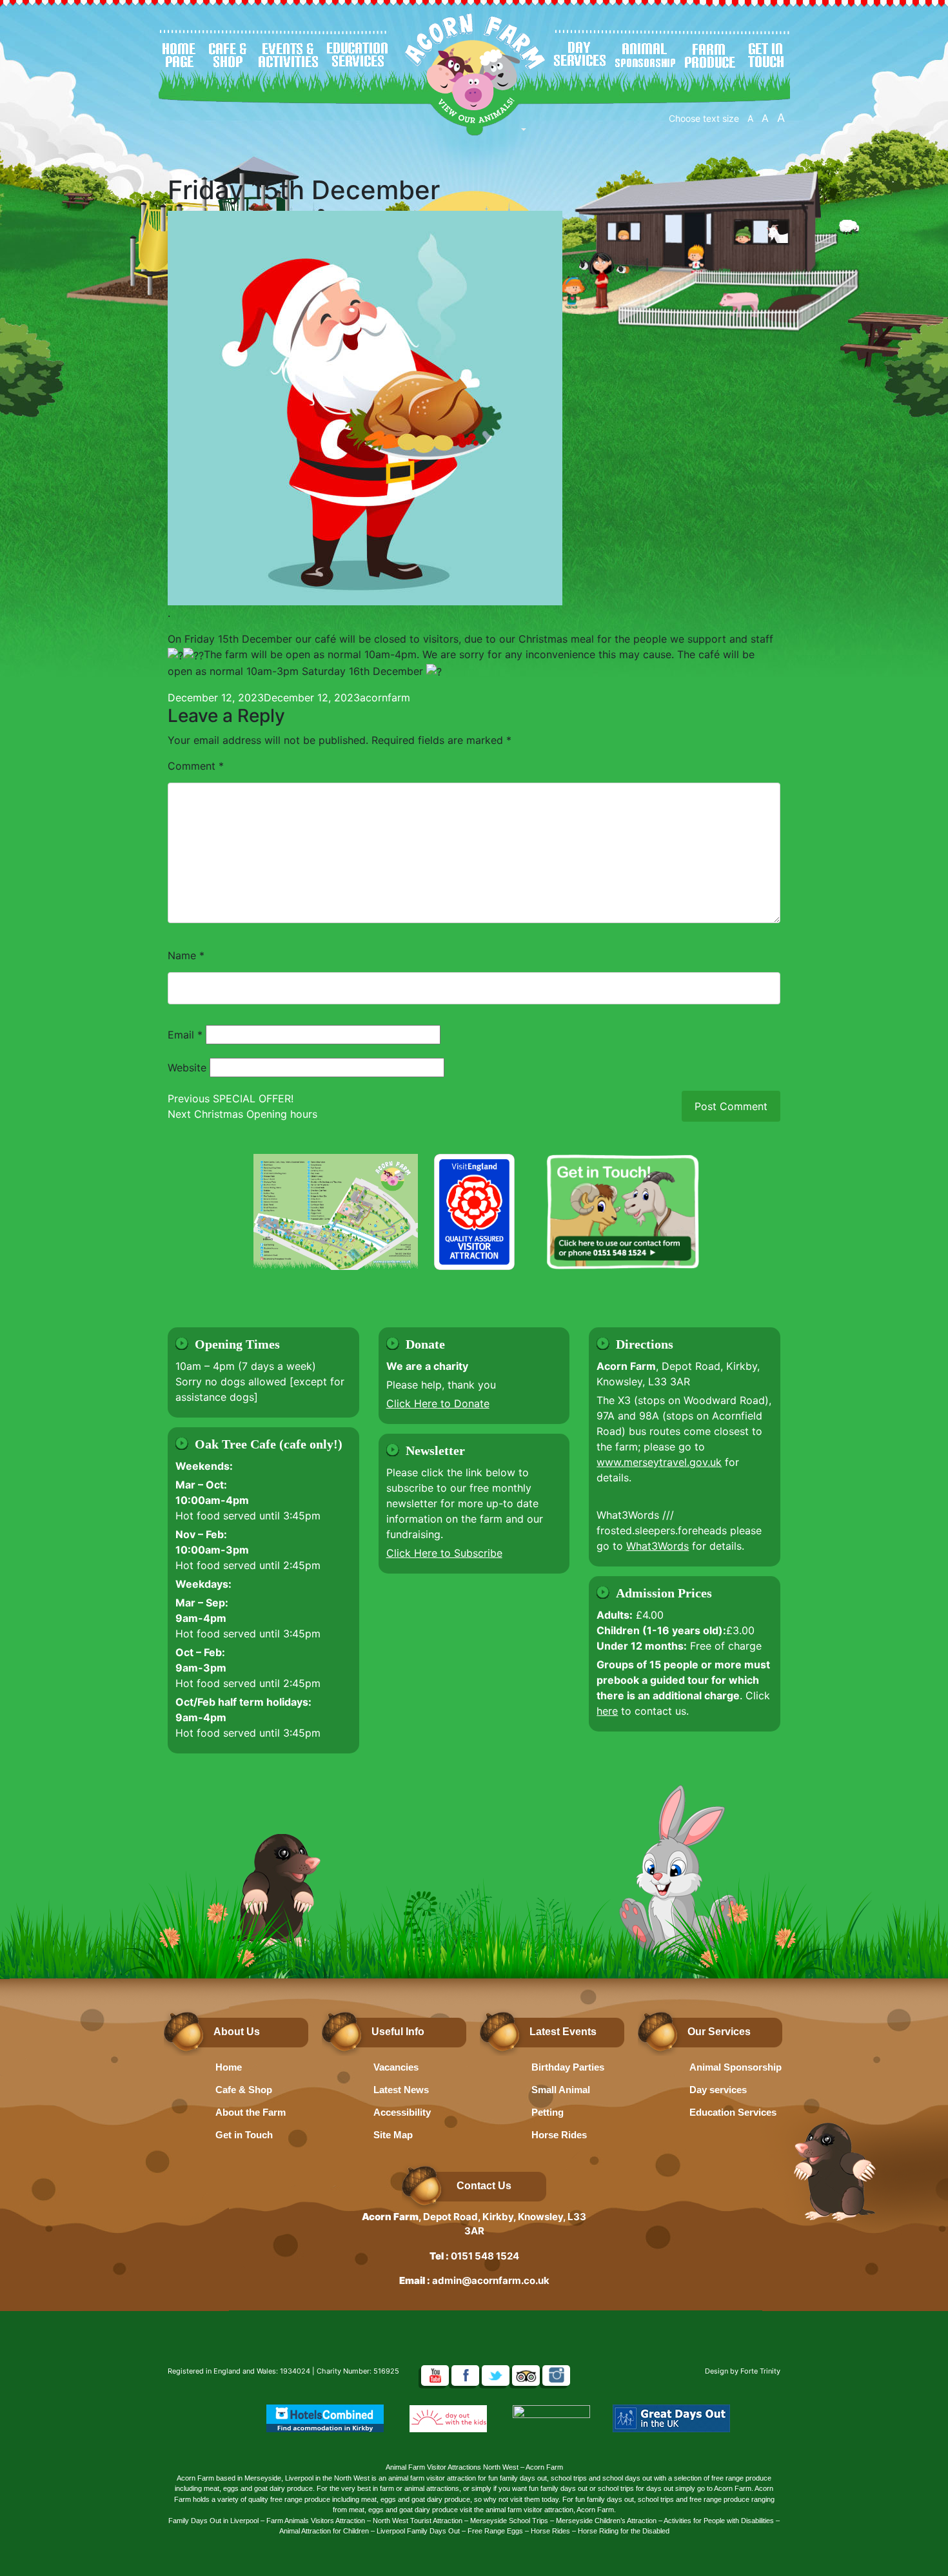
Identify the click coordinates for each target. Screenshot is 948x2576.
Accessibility (402, 2112)
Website (187, 1068)
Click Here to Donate (438, 1403)
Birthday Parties (568, 2067)
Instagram (556, 2376)
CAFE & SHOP (228, 55)
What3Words (657, 1546)
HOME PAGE (179, 55)
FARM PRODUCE (710, 55)
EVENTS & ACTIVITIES (288, 55)
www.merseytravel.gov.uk (659, 1462)
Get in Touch (244, 2135)
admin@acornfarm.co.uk (491, 2280)
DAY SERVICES (579, 55)
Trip (526, 2376)
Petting (548, 2112)
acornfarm (385, 698)
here (607, 1711)
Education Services (733, 2112)
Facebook (465, 2376)
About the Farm (251, 2112)
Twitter (496, 2376)
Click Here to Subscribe (444, 1553)
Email (185, 1035)
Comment (196, 766)
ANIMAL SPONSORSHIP (645, 55)
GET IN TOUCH (766, 55)
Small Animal (561, 2090)
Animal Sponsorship (736, 2067)
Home (229, 2067)
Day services (718, 2090)
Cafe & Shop (244, 2090)
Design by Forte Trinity (743, 2371)
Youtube (435, 2376)
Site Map (393, 2135)
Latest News (401, 2090)
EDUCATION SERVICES (358, 55)
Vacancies (396, 2067)
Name (186, 955)
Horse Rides (559, 2135)
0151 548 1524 (485, 2256)
